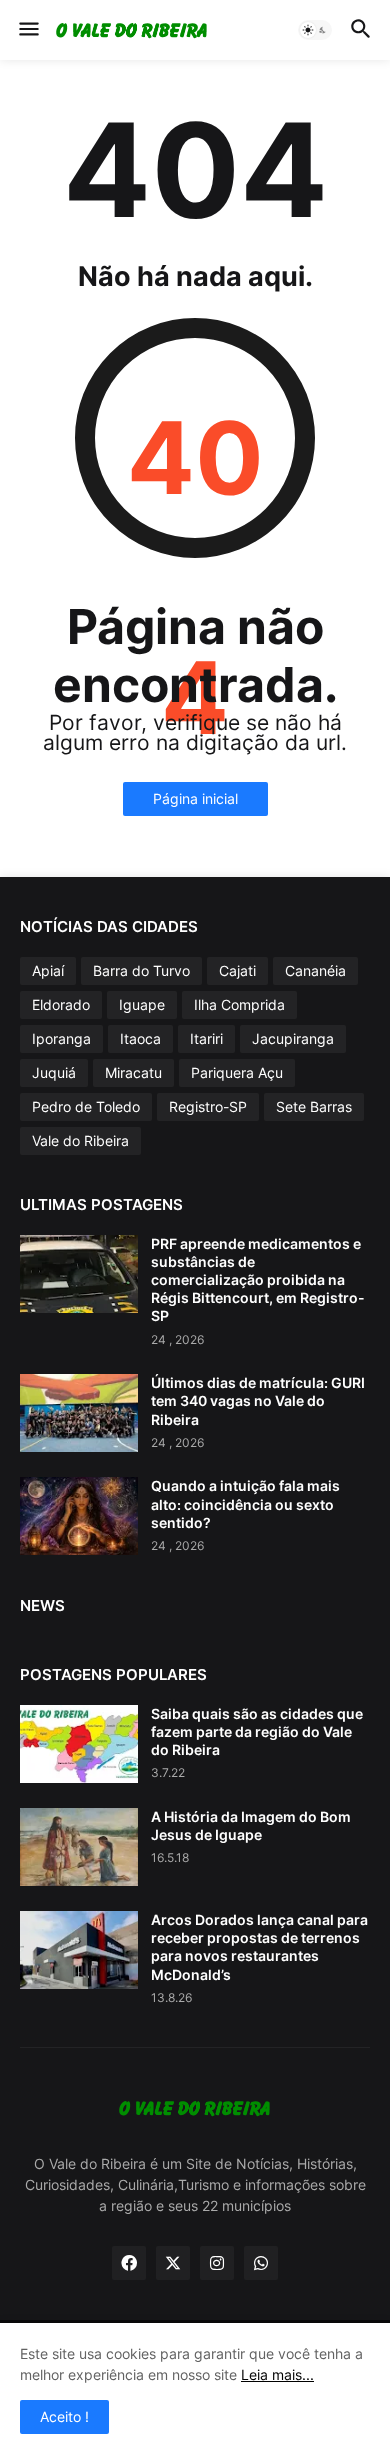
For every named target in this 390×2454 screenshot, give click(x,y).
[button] (27, 30)
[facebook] (129, 2263)
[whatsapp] (261, 2263)
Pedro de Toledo (86, 1106)
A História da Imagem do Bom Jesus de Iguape (251, 1825)
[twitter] (173, 2263)
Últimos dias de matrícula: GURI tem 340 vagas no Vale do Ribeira (258, 1400)
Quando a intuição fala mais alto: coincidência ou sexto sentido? (245, 1503)
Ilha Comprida (239, 1004)
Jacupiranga (293, 1038)
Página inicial (195, 798)
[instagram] (217, 2263)
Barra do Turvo (141, 970)
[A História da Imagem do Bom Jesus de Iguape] (79, 1847)
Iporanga (61, 1038)
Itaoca (140, 1038)
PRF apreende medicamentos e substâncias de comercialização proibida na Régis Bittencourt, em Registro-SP (258, 1280)
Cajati (237, 970)
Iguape (142, 1004)
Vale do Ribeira (80, 1140)
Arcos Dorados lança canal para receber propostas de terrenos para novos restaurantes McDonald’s (259, 1947)
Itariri (206, 1038)
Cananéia (315, 970)
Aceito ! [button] (64, 2416)
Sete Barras (314, 1106)
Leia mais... (277, 2374)
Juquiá (54, 1072)
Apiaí (48, 970)
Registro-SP (208, 1106)
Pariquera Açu (237, 1072)
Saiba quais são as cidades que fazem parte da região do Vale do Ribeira (257, 1731)
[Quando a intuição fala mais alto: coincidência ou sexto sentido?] (79, 1516)
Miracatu (133, 1072)
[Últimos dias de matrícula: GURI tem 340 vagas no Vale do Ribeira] (79, 1413)
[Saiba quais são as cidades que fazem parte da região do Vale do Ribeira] (79, 1744)
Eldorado (61, 1004)
